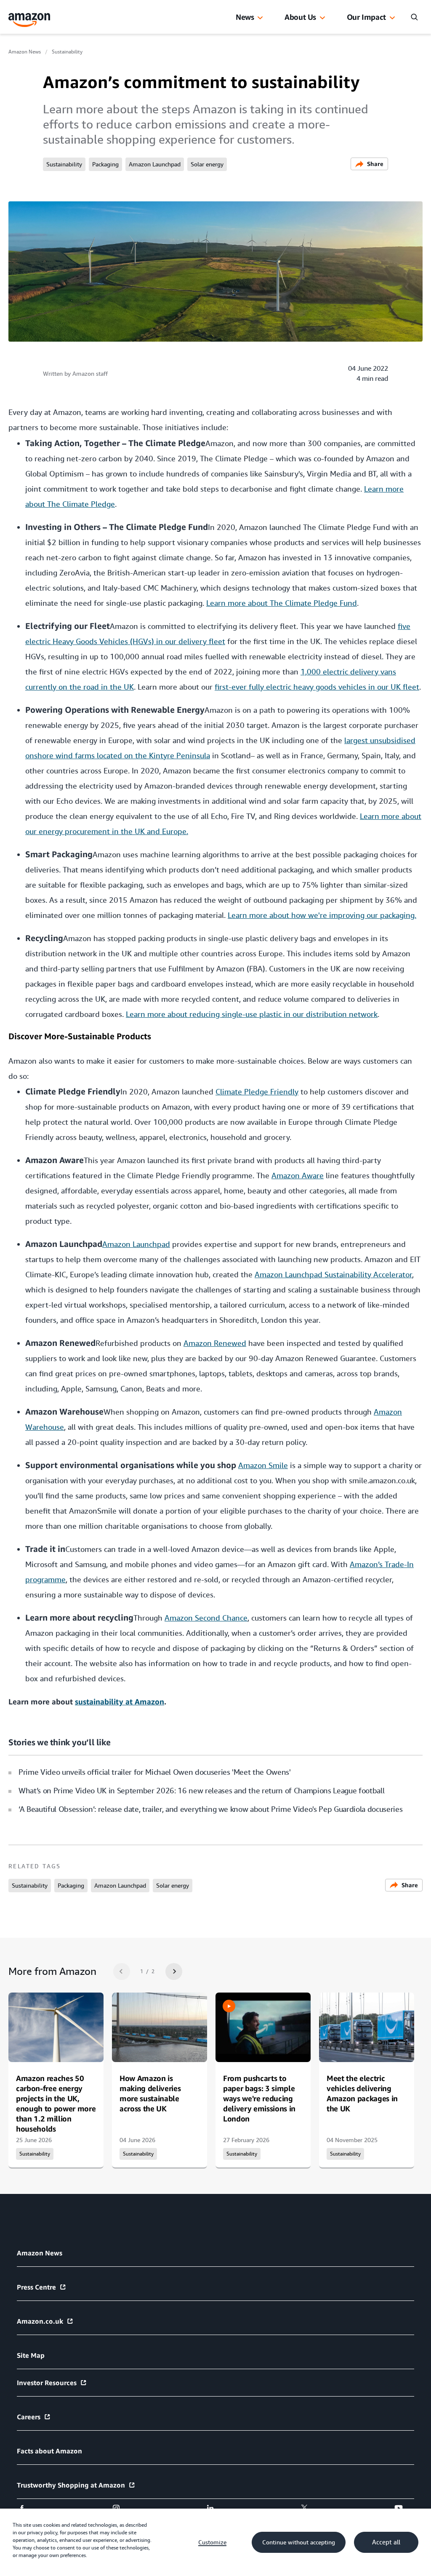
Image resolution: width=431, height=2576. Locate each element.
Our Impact (366, 17)
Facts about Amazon (49, 2451)
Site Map (31, 2355)
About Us (300, 17)
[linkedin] (216, 2508)
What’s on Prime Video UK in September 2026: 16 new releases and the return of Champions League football (201, 1791)
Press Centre (36, 2287)
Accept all (386, 2542)
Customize (212, 2542)
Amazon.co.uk (40, 2321)
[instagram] (121, 2508)
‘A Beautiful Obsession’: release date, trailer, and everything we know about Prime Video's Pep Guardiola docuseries (210, 1809)
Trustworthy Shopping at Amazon (71, 2485)
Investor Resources (47, 2383)
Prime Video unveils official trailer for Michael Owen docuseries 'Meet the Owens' (155, 1772)
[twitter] (310, 2508)
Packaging (105, 164)
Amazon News (25, 52)
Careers (29, 2417)
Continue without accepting (299, 2542)
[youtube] (404, 2508)
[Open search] (414, 17)
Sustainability (67, 52)
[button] (260, 18)
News (245, 17)
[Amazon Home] (29, 20)
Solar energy (207, 164)
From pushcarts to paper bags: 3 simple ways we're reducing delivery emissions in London (259, 2098)
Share (375, 164)
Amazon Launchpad (155, 164)
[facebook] (27, 2508)
